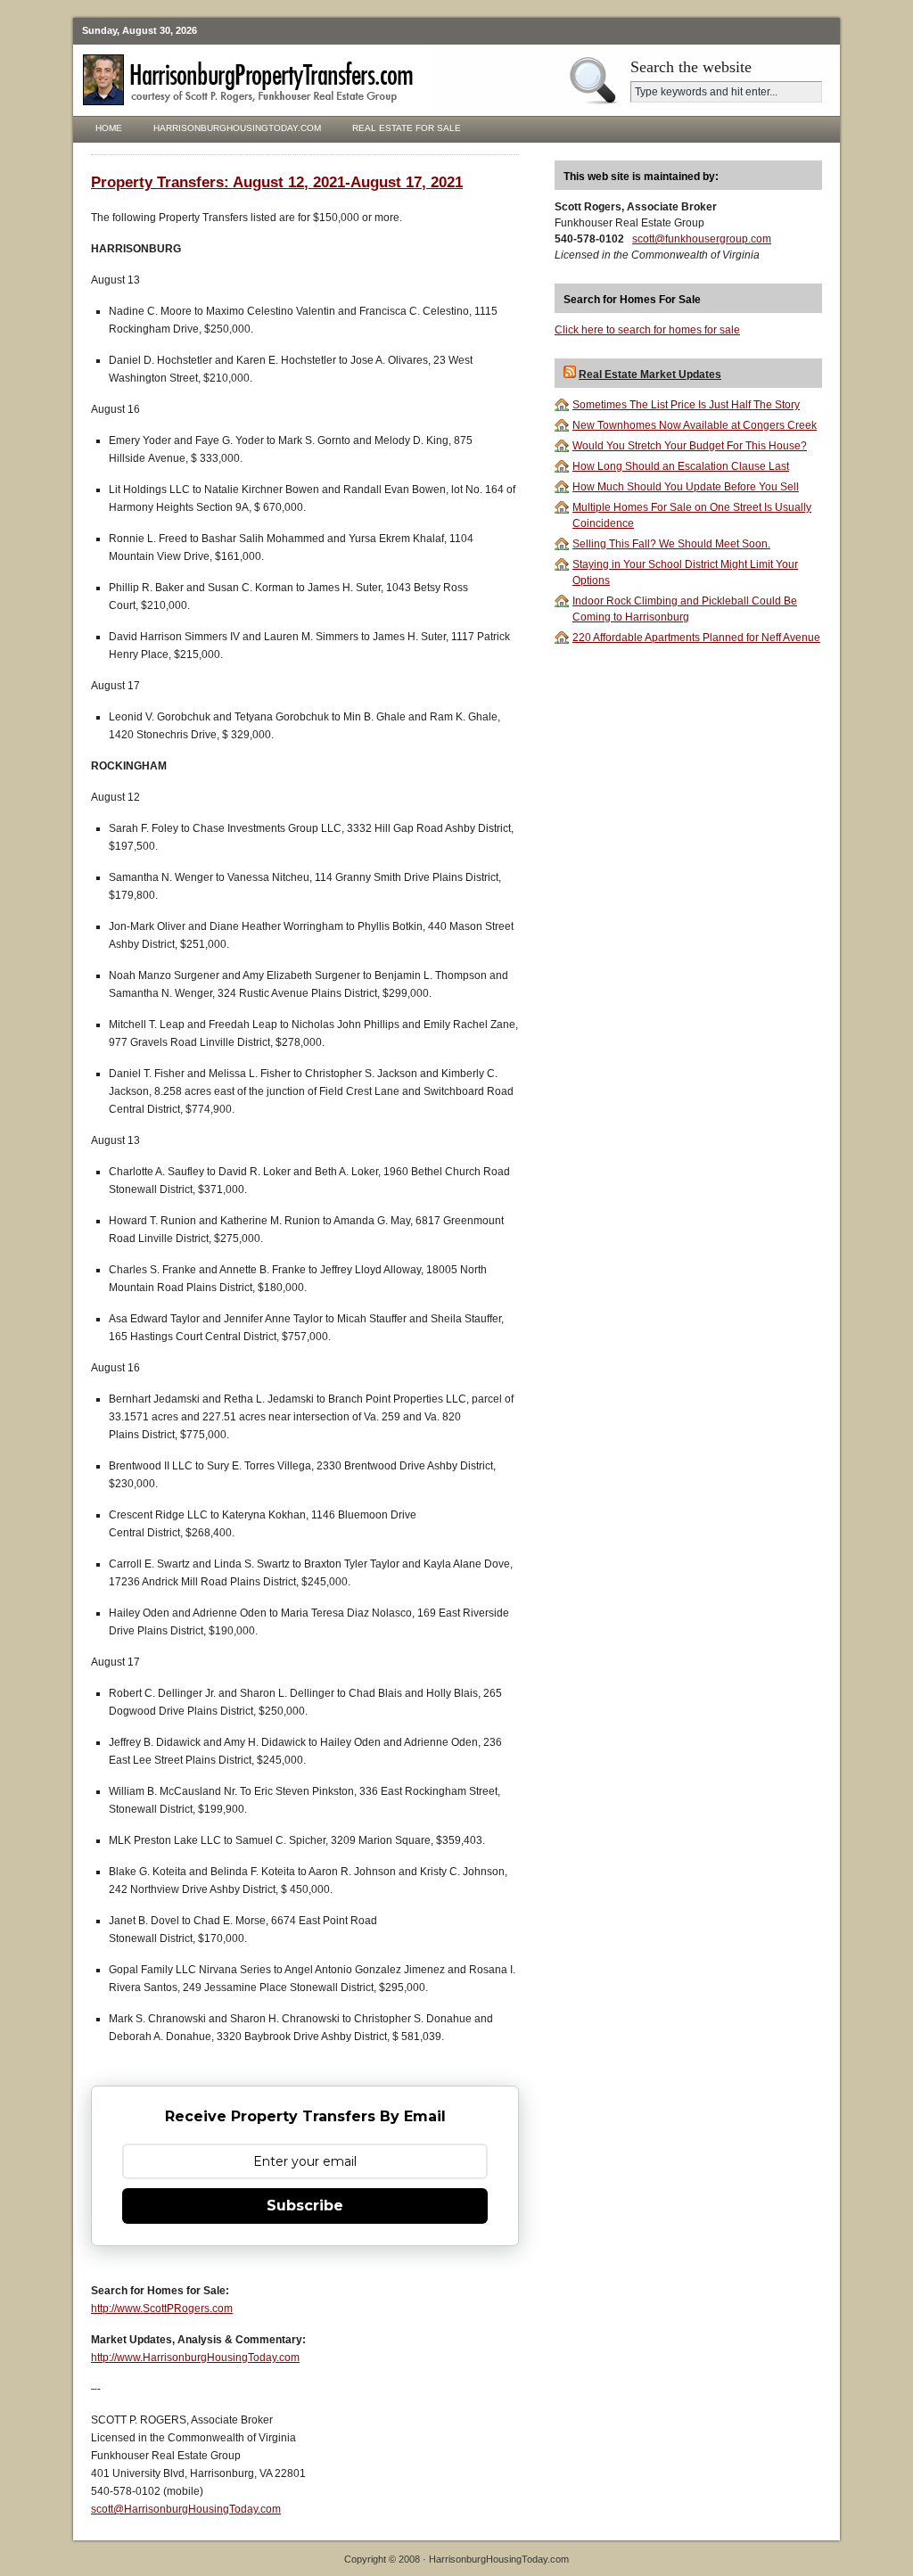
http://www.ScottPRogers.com (162, 2309)
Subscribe (305, 2206)
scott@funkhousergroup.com (702, 239)
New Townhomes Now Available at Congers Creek (695, 425)
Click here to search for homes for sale (647, 330)
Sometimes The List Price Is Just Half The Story (686, 405)
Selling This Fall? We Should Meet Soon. (671, 544)
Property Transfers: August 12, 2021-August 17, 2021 (277, 182)
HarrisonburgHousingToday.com (237, 128)
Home (109, 128)
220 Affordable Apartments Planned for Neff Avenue (696, 638)
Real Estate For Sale (407, 128)
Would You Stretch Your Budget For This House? (690, 446)
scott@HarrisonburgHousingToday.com (186, 2509)
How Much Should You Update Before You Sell (686, 487)
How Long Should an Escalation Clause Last (681, 466)
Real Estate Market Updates (650, 374)
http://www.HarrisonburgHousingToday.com (195, 2358)
